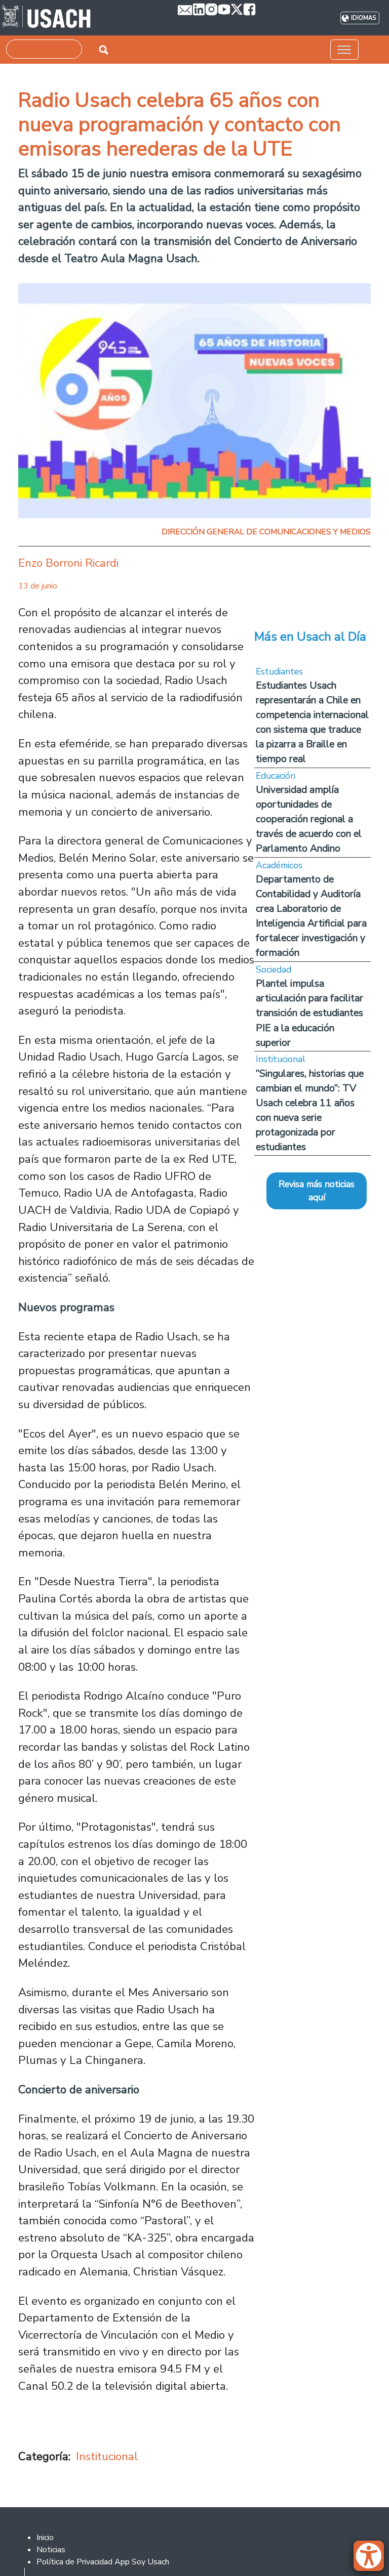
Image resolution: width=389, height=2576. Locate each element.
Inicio (45, 2538)
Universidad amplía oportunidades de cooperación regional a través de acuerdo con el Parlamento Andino (309, 819)
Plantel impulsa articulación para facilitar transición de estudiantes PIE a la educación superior (309, 1013)
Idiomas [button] (363, 18)
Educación (276, 776)
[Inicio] (46, 18)
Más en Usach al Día (310, 637)
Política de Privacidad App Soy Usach (103, 2562)
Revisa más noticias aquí (317, 1191)
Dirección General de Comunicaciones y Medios (266, 532)
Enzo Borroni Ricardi (68, 563)
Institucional (107, 2456)
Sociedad (274, 969)
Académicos (279, 865)
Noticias (51, 2550)
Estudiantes (279, 671)
